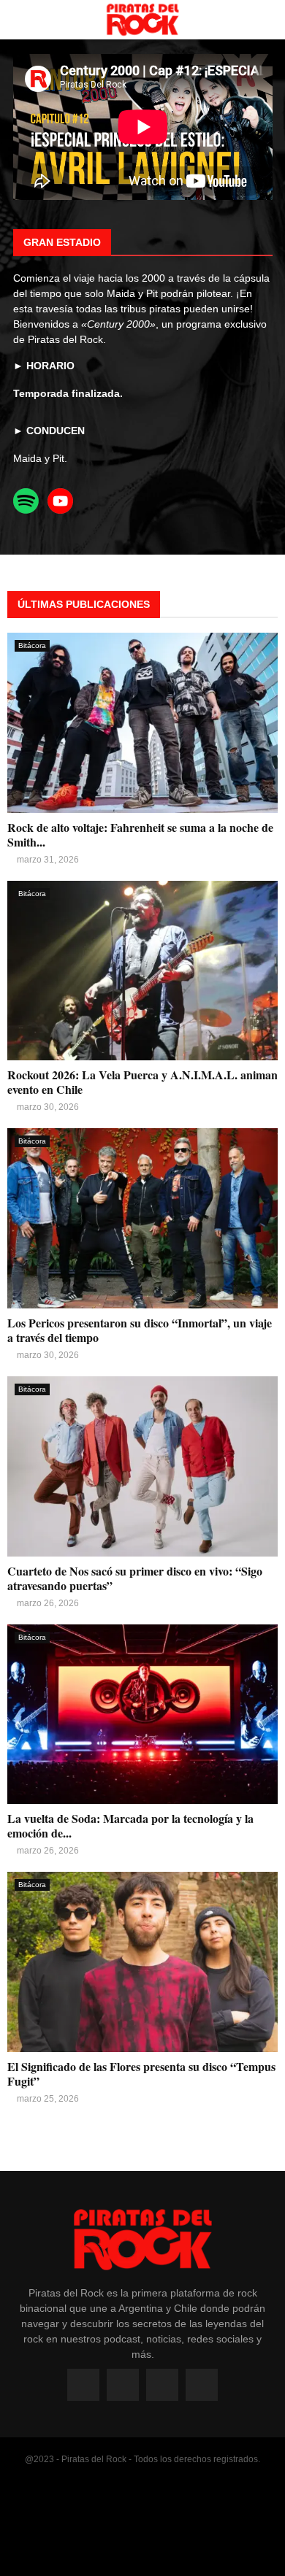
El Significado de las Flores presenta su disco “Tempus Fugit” (141, 2074)
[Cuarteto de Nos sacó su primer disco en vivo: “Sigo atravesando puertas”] (142, 1466)
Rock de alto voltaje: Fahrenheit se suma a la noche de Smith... (140, 834)
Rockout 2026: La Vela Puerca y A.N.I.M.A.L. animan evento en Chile (142, 1082)
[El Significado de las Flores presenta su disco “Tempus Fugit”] (142, 1962)
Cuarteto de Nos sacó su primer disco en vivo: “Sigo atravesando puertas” (135, 1578)
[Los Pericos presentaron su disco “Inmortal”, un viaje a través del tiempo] (142, 1218)
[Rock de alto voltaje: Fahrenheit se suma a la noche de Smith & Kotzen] (142, 723)
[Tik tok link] (202, 2385)
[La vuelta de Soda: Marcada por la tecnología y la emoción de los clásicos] (142, 1715)
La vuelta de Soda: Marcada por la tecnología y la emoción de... (130, 1825)
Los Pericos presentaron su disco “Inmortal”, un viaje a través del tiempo (140, 1330)
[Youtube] (162, 2385)
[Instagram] (123, 2385)
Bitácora (32, 645)
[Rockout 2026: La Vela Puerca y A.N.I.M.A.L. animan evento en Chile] (142, 971)
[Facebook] (83, 2385)
